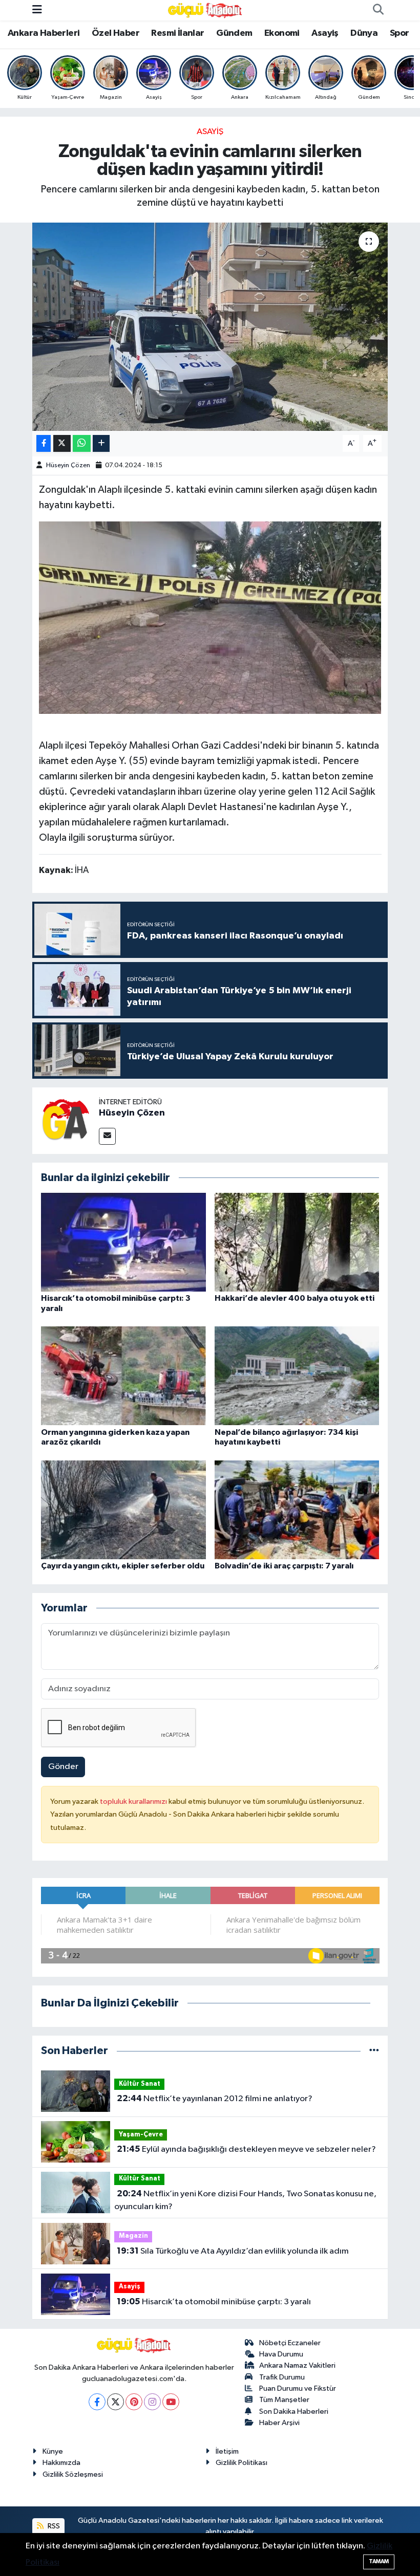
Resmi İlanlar (177, 33)
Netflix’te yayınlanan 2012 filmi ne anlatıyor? (215, 2099)
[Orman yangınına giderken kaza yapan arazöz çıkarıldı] (123, 1376)
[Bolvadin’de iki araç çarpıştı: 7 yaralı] (297, 1509)
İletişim (227, 2451)
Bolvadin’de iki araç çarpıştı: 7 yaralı (284, 1566)
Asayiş (325, 33)
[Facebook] (97, 2402)
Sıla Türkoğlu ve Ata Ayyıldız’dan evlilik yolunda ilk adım (233, 2251)
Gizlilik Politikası (241, 2463)
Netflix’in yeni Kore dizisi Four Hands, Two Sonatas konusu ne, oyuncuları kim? (245, 2200)
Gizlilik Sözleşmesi (73, 2474)
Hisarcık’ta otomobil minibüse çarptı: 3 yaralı (214, 2302)
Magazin (133, 2236)
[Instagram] (152, 2402)
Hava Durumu (281, 2354)
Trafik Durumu (282, 2377)
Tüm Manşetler (284, 2400)
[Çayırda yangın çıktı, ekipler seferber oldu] (123, 1509)
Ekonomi (282, 33)
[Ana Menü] (37, 10)
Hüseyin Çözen (68, 465)
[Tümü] (374, 2051)
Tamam (379, 2561)
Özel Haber (115, 33)
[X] (115, 2402)
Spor (400, 33)
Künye (53, 2451)
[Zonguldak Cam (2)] (210, 617)
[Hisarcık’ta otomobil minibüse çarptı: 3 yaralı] (123, 1242)
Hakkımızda (61, 2463)
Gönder (63, 1767)
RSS (53, 2526)
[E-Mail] (107, 1136)
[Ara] (378, 10)
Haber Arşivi (279, 2423)
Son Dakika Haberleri (294, 2411)
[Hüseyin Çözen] (66, 1120)
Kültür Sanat (140, 2084)
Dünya (364, 33)
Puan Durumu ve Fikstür (298, 2388)
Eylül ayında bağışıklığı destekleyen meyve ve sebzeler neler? (246, 2149)
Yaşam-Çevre (141, 2135)
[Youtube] (171, 2402)
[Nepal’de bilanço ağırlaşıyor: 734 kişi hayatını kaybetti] (297, 1376)
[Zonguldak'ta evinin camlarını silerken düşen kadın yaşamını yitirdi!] (210, 327)
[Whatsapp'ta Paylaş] (82, 443)
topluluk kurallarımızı (134, 1802)
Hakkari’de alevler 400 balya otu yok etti (295, 1298)
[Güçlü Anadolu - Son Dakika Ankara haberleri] (205, 10)
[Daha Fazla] (101, 443)
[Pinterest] (134, 2402)
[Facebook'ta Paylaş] (44, 443)
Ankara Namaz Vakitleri (297, 2365)
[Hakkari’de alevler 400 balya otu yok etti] (297, 1242)
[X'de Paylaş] (62, 443)
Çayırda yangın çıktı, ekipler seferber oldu (123, 1566)
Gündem (234, 33)
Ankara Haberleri (44, 33)
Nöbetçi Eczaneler (290, 2343)
